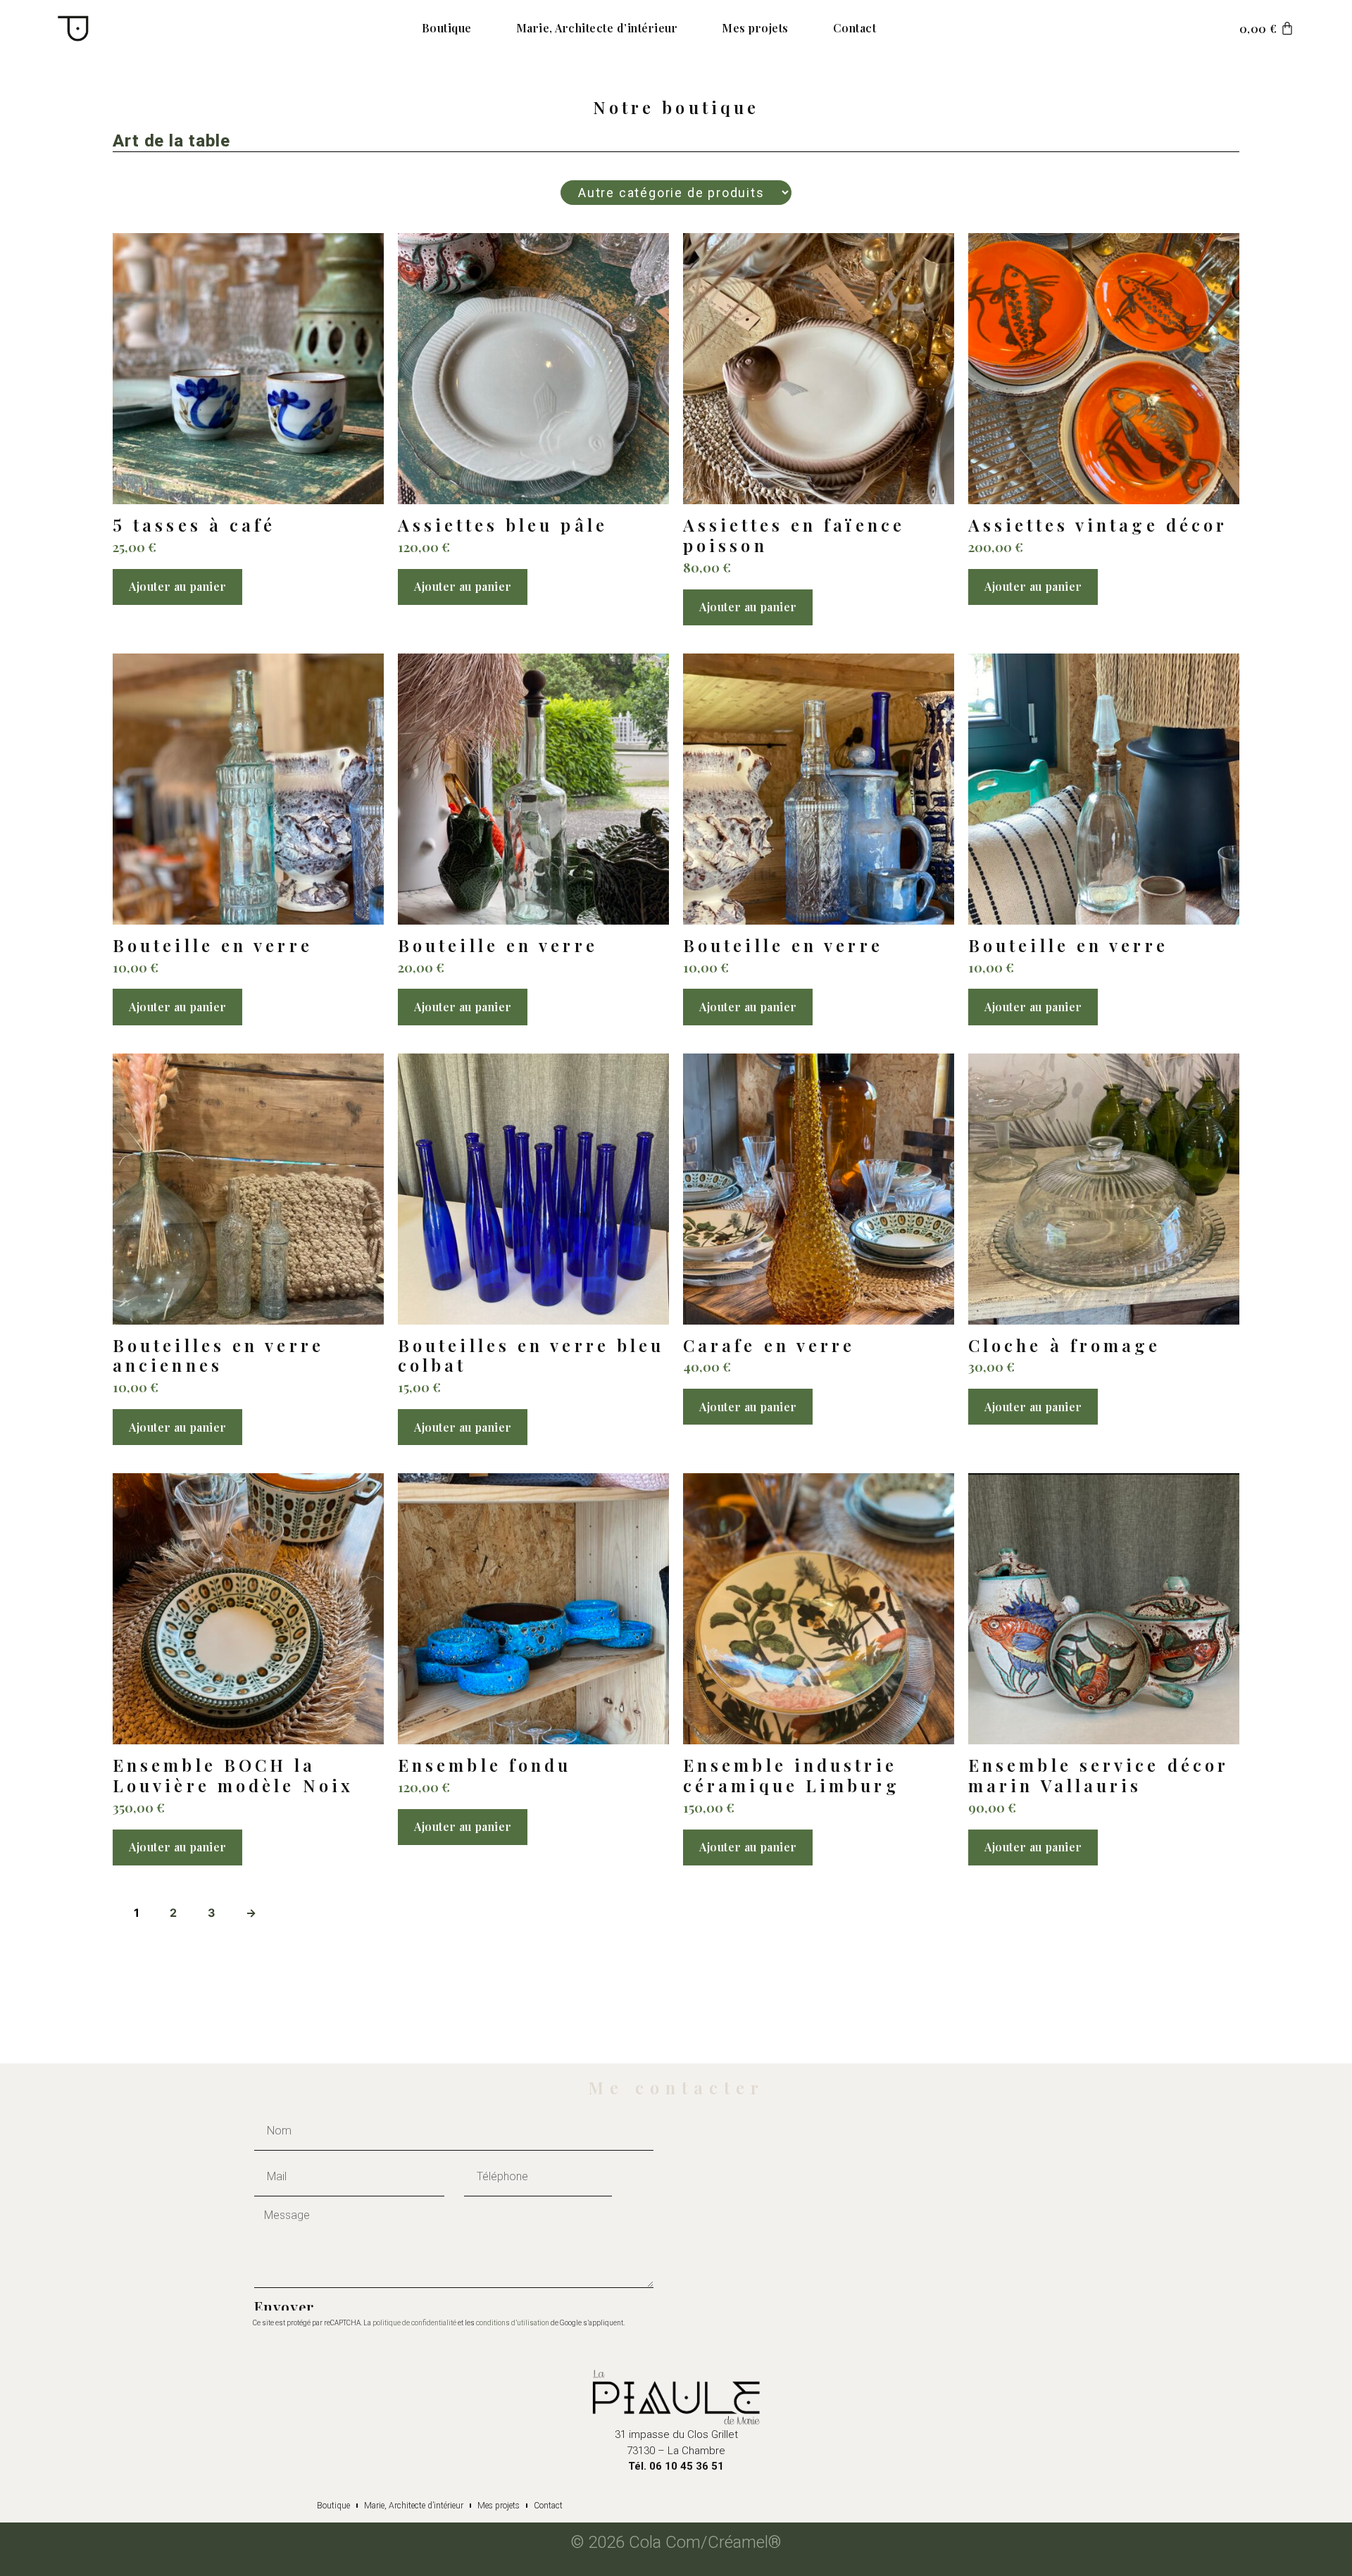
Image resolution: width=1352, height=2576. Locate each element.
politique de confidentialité (414, 2323)
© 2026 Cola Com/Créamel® (676, 2542)
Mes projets (755, 28)
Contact (855, 28)
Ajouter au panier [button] (177, 586)
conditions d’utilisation (513, 2323)
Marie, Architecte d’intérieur (597, 28)
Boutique (447, 28)
